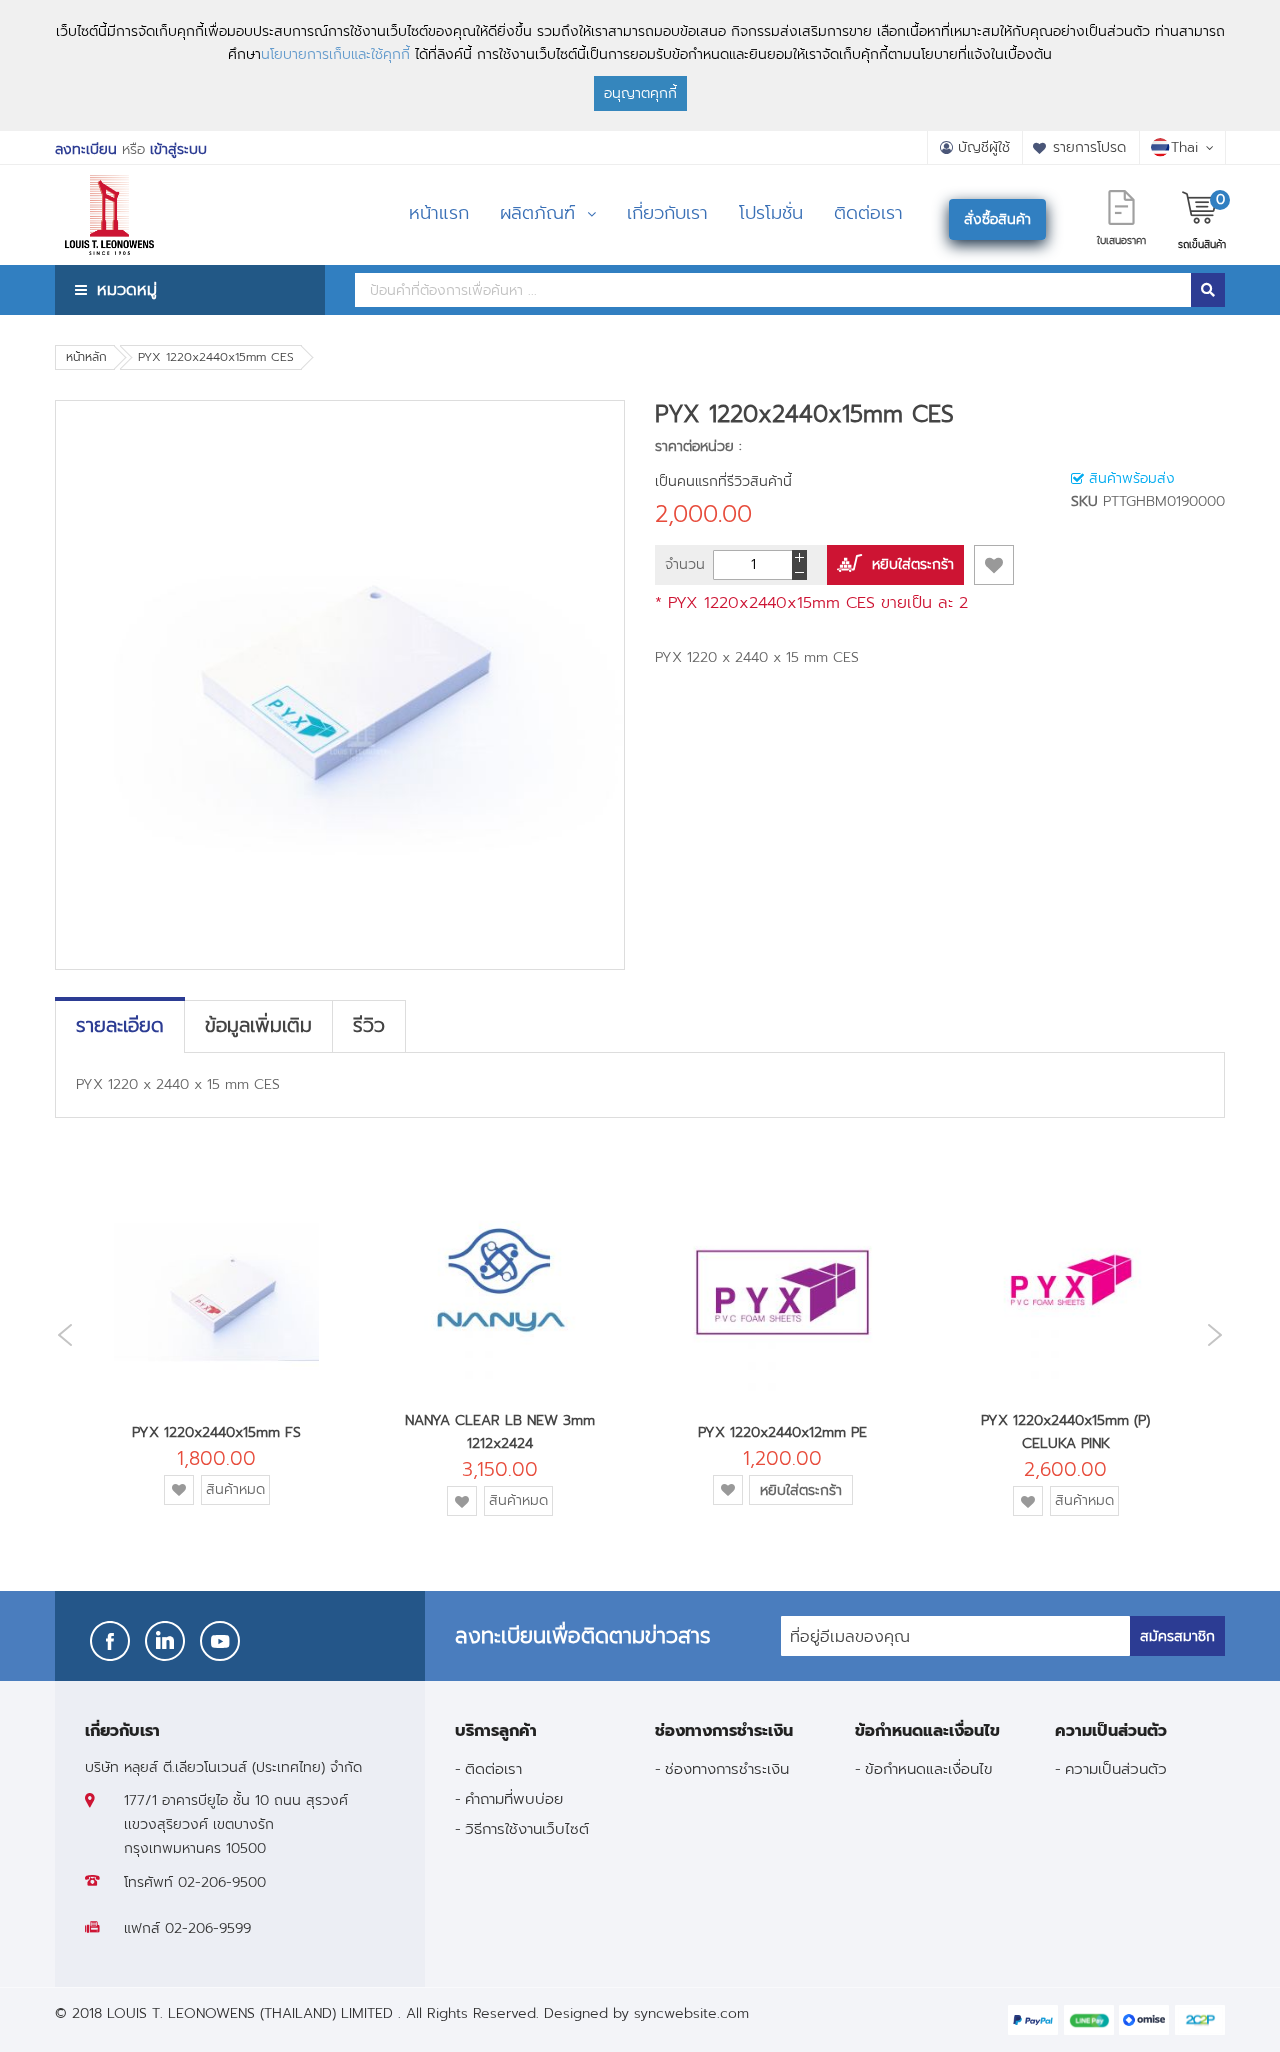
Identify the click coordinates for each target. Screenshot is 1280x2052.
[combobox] (773, 290)
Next (1220, 1334)
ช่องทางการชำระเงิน (727, 1768)
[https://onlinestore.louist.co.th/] (109, 189)
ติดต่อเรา (493, 1768)
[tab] (120, 1026)
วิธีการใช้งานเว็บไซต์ (527, 1828)
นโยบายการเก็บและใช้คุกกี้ (335, 54)
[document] (640, 65)
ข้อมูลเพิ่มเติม (258, 1026)
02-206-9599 (208, 1928)
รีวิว (369, 1026)
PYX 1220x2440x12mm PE (782, 1432)
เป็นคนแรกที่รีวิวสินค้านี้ (723, 481)
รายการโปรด (1089, 147)
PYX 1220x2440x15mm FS (216, 1432)
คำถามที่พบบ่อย (514, 1798)
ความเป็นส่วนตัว (1116, 1768)
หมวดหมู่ (127, 289)
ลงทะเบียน (86, 149)
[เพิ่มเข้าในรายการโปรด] (994, 565)
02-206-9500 (222, 1882)
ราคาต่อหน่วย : (698, 446)
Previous (60, 1335)
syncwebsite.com (691, 2013)
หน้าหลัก (86, 357)
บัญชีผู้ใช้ (984, 147)
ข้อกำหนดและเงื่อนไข (929, 1768)
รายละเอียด (120, 1026)
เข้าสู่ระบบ (178, 149)
